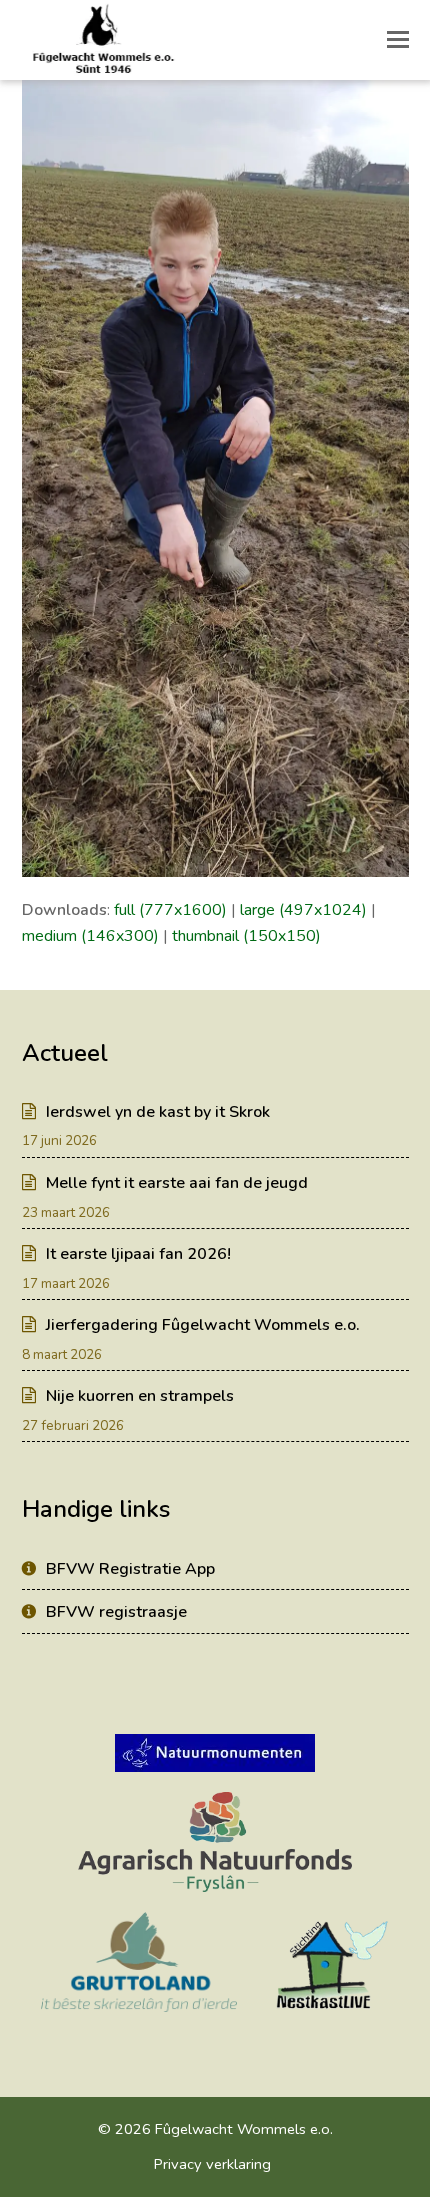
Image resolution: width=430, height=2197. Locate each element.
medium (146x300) (90, 936)
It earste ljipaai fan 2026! (138, 1254)
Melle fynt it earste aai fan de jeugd (177, 1183)
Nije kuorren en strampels (140, 1396)
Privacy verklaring (212, 2164)
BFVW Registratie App (130, 1569)
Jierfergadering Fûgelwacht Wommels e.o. (203, 1325)
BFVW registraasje (116, 1612)
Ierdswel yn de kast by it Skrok (158, 1112)
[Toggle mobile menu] (398, 40)
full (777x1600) (170, 910)
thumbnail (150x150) (246, 936)
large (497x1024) (303, 910)
